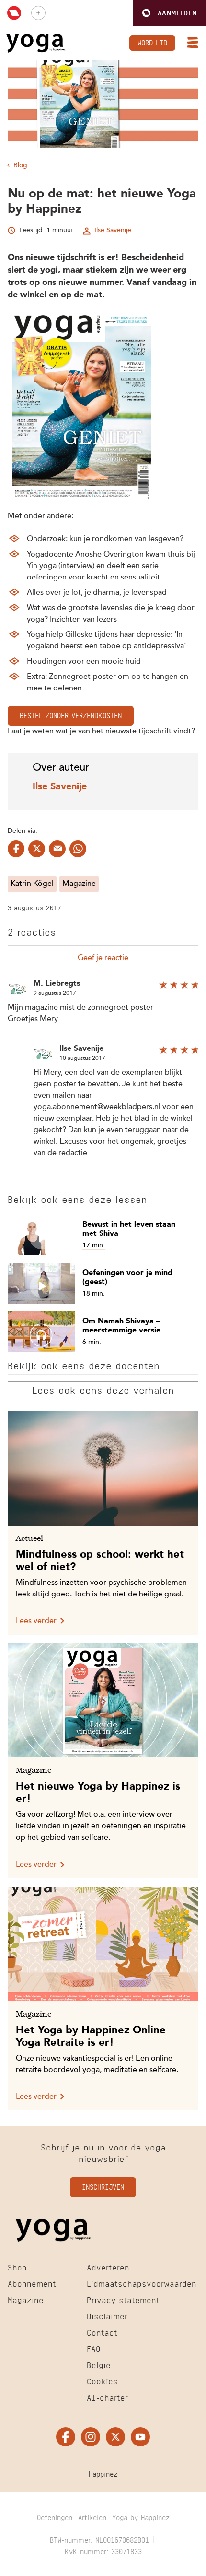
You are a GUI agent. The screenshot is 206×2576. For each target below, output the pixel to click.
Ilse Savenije (113, 230)
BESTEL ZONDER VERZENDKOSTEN (71, 715)
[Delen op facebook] (16, 849)
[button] (169, 13)
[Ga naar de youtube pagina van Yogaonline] (140, 2437)
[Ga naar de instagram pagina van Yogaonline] (91, 2437)
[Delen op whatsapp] (78, 849)
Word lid (152, 42)
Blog (20, 165)
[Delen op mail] (57, 849)
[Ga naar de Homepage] (36, 43)
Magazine (79, 884)
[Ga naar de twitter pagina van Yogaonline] (115, 2437)
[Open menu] (191, 44)
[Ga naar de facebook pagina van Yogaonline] (66, 2437)
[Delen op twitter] (37, 849)
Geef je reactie (103, 958)
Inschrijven (103, 2187)
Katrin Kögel (32, 884)
